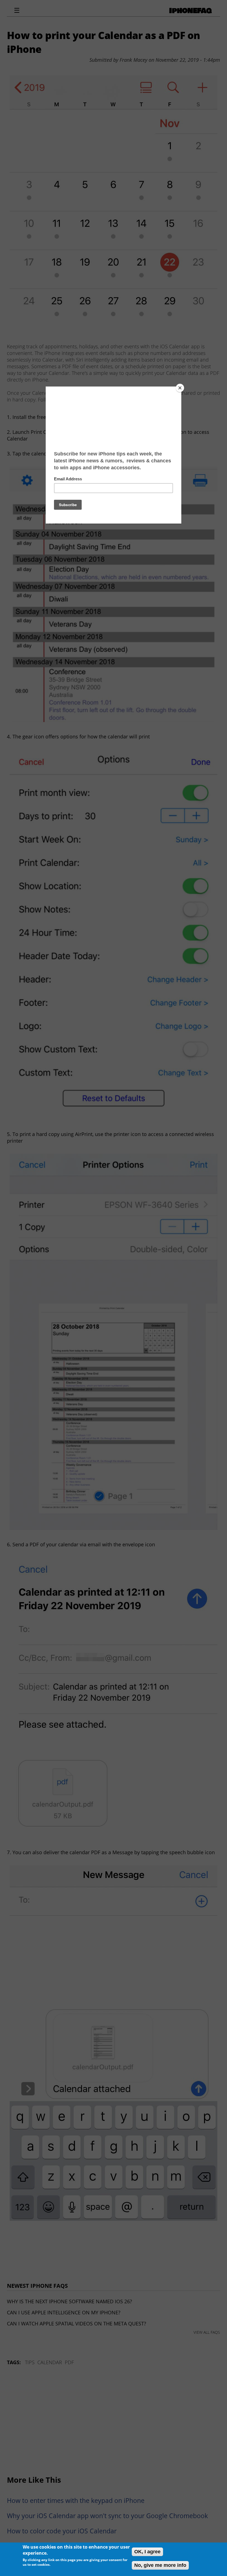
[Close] (180, 388)
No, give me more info (160, 2565)
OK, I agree (147, 2552)
